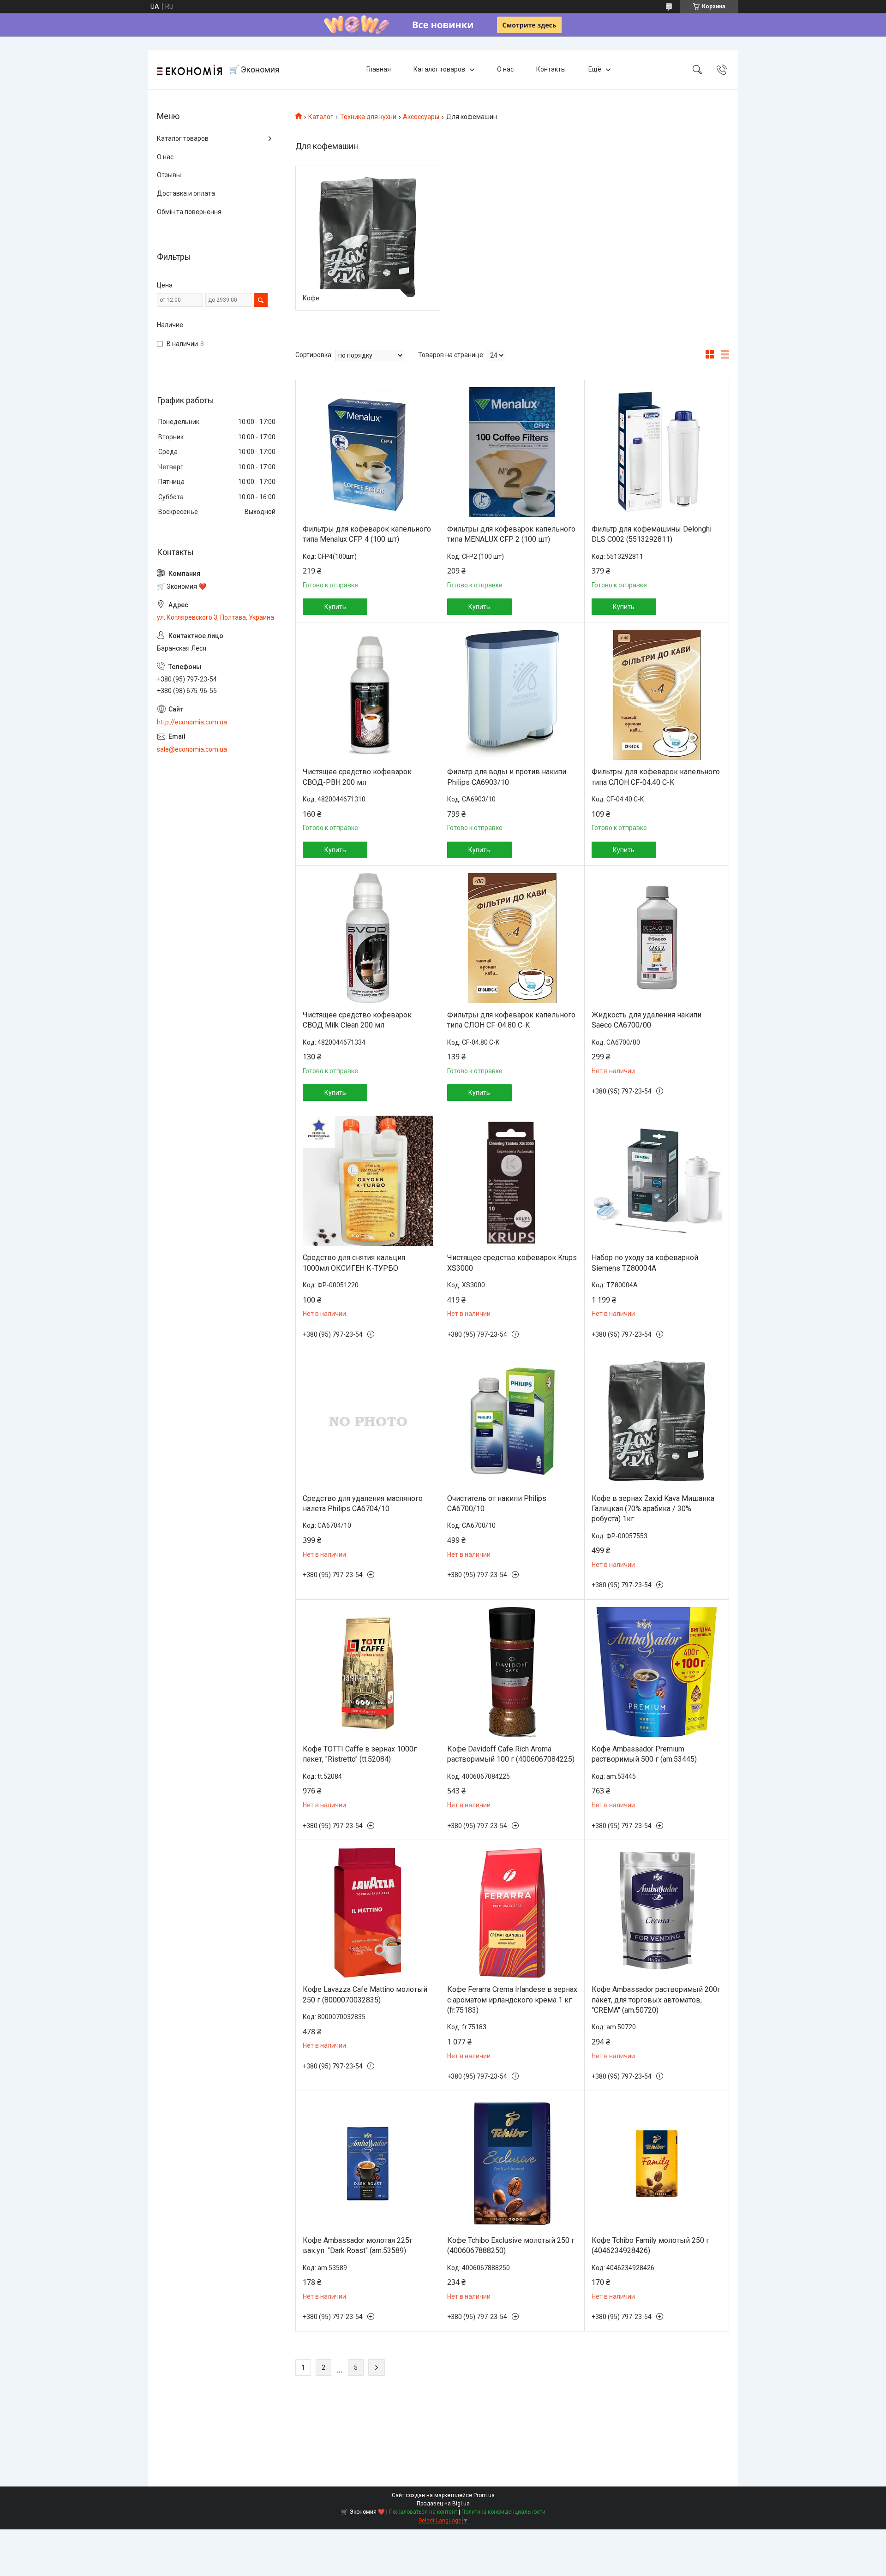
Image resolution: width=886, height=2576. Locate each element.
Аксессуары (421, 117)
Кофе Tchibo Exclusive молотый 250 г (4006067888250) (511, 2245)
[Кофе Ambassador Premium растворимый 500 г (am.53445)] (657, 1672)
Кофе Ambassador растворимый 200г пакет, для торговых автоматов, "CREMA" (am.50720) (656, 2000)
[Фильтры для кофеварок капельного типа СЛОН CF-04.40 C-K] (657, 695)
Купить (335, 607)
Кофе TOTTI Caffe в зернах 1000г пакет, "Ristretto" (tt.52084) (360, 1754)
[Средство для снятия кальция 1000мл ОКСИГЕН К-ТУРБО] (368, 1181)
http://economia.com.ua (192, 722)
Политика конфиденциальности (503, 2512)
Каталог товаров (439, 69)
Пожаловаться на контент (423, 2512)
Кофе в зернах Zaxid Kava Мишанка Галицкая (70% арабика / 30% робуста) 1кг (653, 1509)
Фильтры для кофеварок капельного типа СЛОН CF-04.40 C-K (656, 777)
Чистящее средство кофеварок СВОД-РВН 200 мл (357, 777)
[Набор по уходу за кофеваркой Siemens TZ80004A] (657, 1181)
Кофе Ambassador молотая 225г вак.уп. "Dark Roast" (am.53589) (358, 2245)
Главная (379, 69)
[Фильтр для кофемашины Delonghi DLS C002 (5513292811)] (657, 452)
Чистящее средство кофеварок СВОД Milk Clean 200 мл (357, 1020)
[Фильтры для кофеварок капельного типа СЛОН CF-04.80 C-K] (512, 938)
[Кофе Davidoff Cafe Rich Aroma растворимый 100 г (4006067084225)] (512, 1672)
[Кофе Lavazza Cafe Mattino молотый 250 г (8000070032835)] (368, 1913)
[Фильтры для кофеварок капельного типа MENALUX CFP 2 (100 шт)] (512, 452)
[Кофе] (368, 238)
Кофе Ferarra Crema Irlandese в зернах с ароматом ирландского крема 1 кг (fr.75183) (512, 2000)
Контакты (551, 69)
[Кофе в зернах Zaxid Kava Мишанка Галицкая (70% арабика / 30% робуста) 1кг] (657, 1422)
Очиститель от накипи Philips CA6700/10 (497, 1503)
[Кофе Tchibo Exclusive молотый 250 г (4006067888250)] (512, 2164)
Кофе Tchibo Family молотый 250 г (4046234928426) (650, 2245)
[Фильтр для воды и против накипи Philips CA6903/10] (512, 695)
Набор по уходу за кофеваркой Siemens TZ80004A (645, 1263)
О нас (505, 69)
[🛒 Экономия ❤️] (189, 70)
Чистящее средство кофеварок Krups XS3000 (512, 1263)
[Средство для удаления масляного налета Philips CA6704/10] (368, 1422)
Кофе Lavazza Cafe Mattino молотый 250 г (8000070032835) (365, 1994)
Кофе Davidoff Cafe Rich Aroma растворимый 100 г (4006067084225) (511, 1754)
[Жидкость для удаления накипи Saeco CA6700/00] (657, 938)
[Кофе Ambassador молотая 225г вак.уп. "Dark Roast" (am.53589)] (368, 2164)
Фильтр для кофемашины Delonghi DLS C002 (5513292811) (652, 534)
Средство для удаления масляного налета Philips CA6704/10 (363, 1503)
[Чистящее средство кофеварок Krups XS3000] (512, 1181)
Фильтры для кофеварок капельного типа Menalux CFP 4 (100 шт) (367, 534)
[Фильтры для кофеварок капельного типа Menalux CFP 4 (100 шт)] (368, 452)
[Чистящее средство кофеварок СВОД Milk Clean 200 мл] (368, 938)
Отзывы (169, 175)
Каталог (321, 117)
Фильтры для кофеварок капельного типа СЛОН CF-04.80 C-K (511, 1020)
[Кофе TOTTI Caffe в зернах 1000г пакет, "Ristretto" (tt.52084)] (368, 1672)
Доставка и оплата (186, 193)
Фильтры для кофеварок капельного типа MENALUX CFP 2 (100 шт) (511, 534)
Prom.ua (484, 2495)
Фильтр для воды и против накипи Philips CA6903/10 (507, 777)
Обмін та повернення (189, 212)
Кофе (311, 298)
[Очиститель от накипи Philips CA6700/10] (512, 1422)
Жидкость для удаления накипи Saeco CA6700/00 (647, 1020)
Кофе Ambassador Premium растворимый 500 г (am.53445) (644, 1754)
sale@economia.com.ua (192, 749)
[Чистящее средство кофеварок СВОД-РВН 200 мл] (368, 695)
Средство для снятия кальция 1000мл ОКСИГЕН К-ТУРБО (354, 1263)
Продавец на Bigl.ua (443, 2504)
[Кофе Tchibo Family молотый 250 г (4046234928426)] (657, 2164)
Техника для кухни (368, 117)
